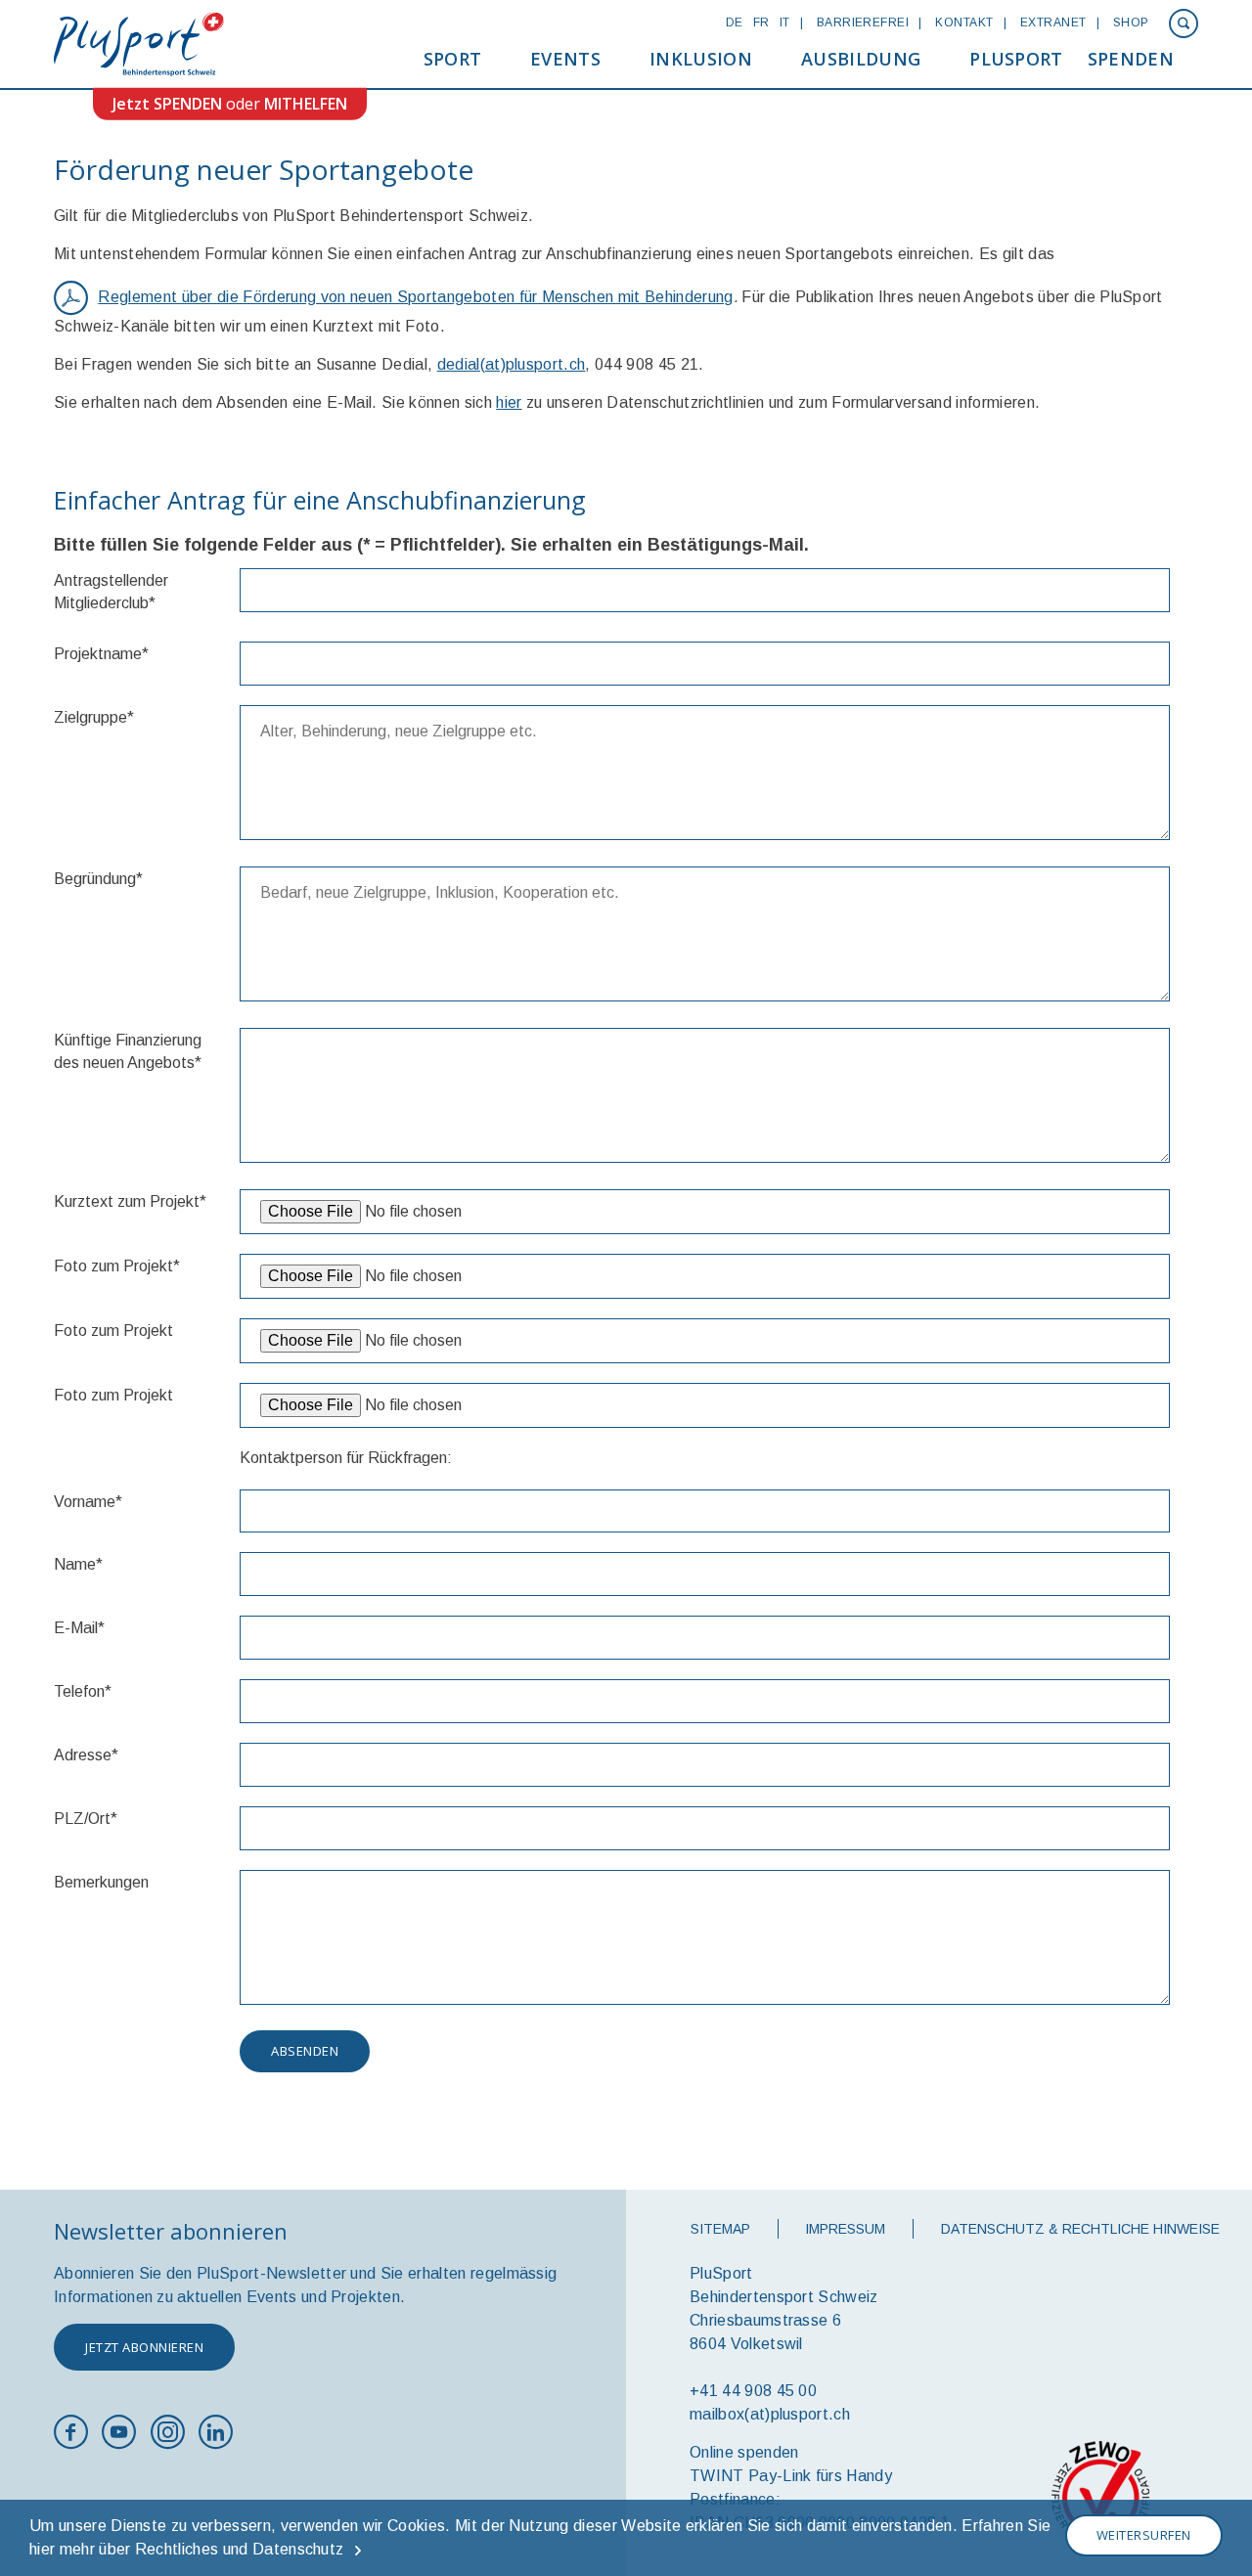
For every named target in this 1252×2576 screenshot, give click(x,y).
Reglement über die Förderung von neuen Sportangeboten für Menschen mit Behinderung (415, 297)
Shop (1131, 22)
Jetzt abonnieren (144, 2347)
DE (735, 22)
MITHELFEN (306, 104)
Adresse (86, 1755)
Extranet (1053, 22)
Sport (453, 59)
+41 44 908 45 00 (753, 2391)
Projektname (101, 654)
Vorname (88, 1502)
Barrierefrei (863, 22)
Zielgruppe (94, 717)
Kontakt (964, 22)
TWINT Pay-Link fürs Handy (791, 2476)
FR (761, 22)
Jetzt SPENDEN (167, 104)
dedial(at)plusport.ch (512, 364)
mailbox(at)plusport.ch (770, 2414)
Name (78, 1564)
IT (785, 22)
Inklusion (701, 59)
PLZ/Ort (86, 1819)
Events (565, 59)
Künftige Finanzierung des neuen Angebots (128, 1051)
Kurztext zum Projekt (130, 1201)
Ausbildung (861, 59)
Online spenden (744, 2452)
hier (509, 402)
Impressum (845, 2229)
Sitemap (720, 2229)
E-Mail (79, 1628)
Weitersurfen (1144, 2535)
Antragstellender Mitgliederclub (111, 592)
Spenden (1131, 59)
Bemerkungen (101, 1882)
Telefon (83, 1691)
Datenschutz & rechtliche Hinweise (1080, 2229)
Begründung (98, 879)
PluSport (1016, 59)
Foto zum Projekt (117, 1266)
